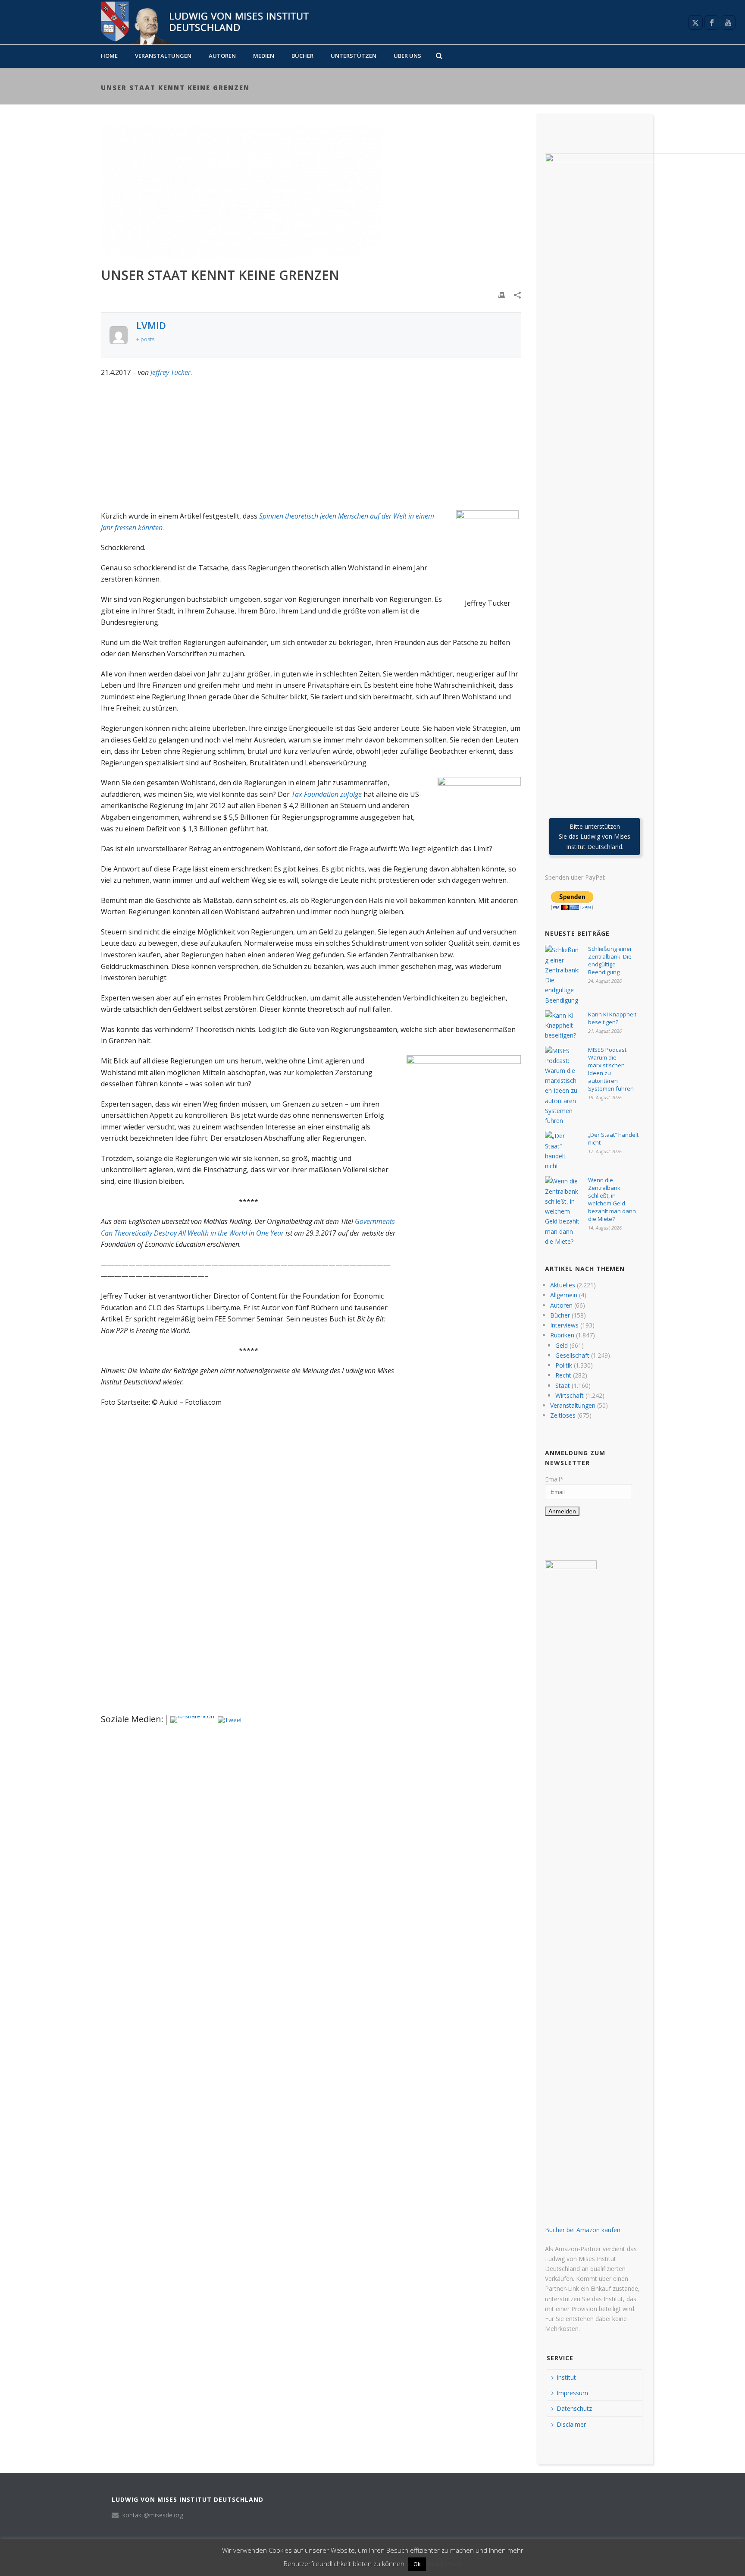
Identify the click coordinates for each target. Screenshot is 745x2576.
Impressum (572, 2393)
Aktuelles (563, 1285)
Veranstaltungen (163, 56)
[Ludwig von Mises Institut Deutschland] (201, 22)
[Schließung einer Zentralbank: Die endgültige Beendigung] (562, 975)
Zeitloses (563, 1415)
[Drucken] (502, 294)
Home (109, 56)
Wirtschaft (570, 1395)
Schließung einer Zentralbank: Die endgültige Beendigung (610, 960)
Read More (444, 2563)
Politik (564, 1365)
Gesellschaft (572, 1355)
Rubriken (562, 1335)
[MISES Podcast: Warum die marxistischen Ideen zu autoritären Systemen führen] (562, 1086)
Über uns (407, 56)
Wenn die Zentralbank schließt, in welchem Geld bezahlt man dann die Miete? (612, 1199)
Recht (563, 1375)
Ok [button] (417, 2564)
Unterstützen (354, 56)
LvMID (151, 325)
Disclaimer (571, 2424)
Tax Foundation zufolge (327, 794)
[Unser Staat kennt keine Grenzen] (311, 192)
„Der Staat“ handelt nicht (613, 1139)
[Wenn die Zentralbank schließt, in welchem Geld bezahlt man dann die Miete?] (562, 1211)
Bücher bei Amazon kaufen (583, 2230)
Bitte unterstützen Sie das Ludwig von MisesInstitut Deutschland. (595, 836)
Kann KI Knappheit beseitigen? (612, 1018)
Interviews (564, 1325)
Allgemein (564, 1295)
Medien (264, 56)
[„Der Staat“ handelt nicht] (562, 1151)
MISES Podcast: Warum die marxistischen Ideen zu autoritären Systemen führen (611, 1069)
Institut (566, 2377)
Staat (563, 1386)
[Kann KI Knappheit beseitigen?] (562, 1025)
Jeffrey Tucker (171, 372)
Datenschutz (574, 2408)
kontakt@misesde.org (153, 2515)
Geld (562, 1345)
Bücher (302, 56)
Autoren (222, 56)
